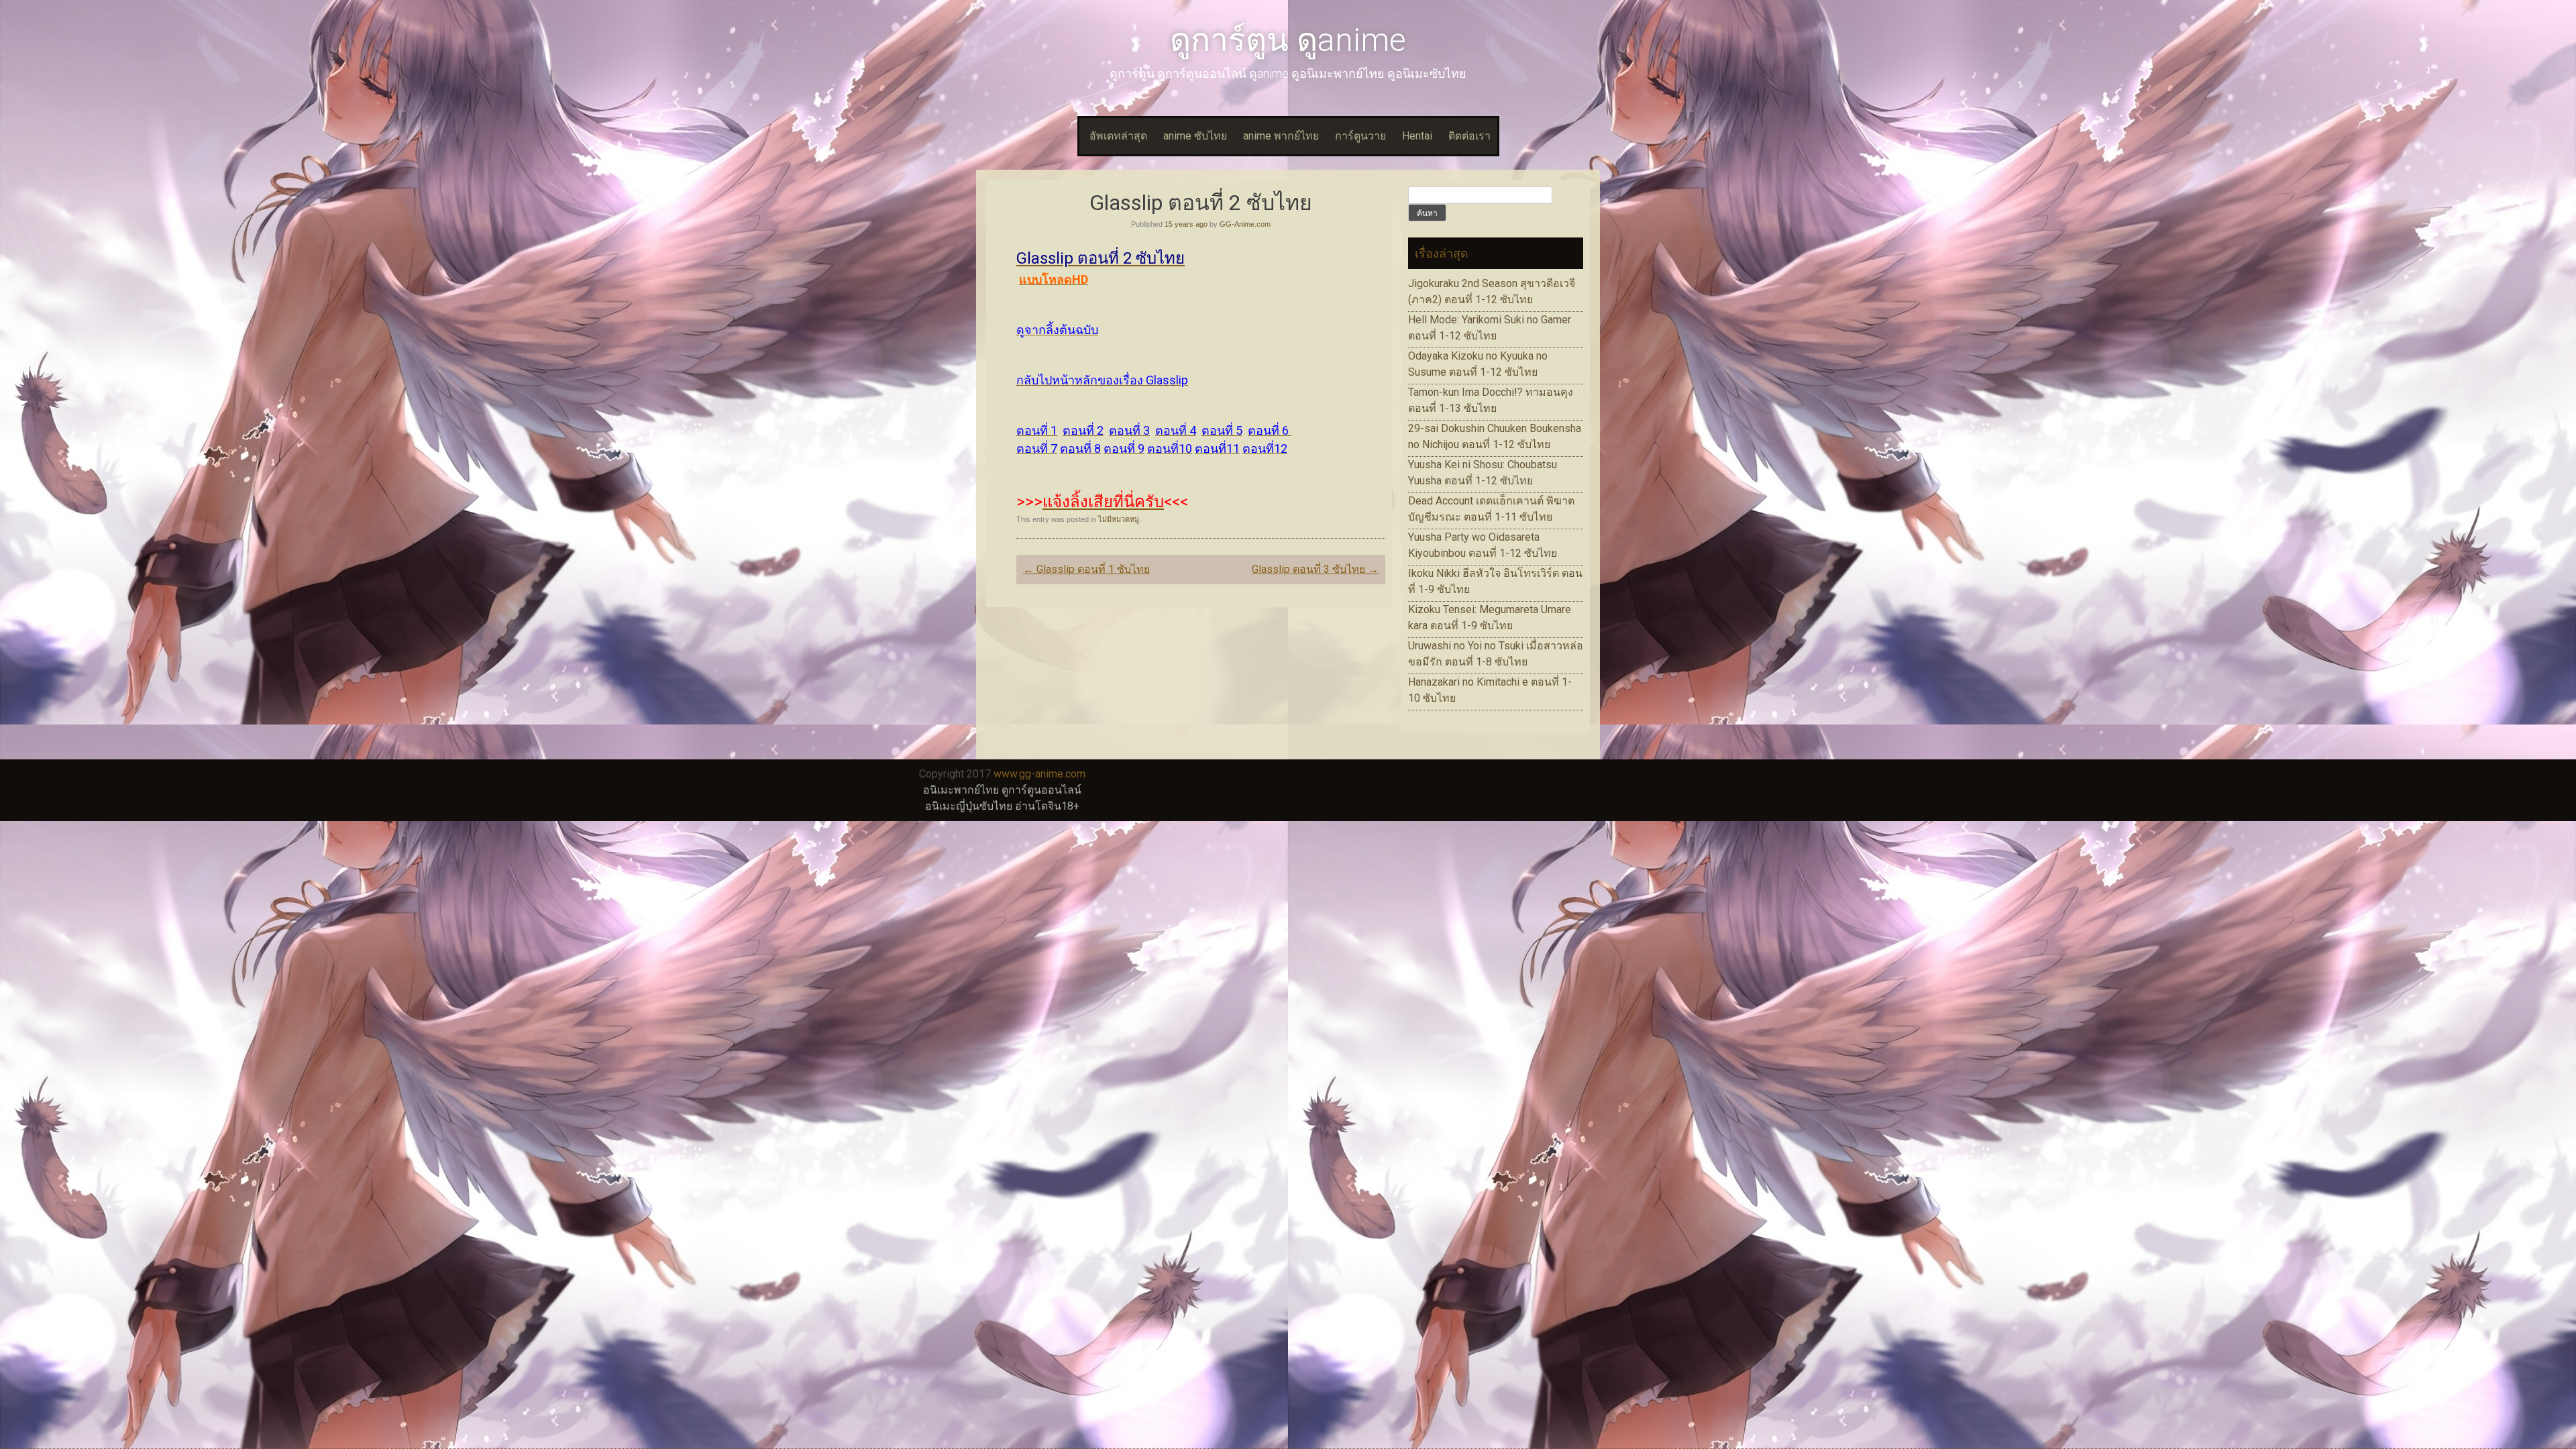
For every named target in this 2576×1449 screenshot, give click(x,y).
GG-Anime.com (1245, 224)
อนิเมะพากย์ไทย (961, 790)
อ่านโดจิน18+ (1047, 806)
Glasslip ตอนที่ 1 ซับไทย (1086, 569)
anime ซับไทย (1195, 136)
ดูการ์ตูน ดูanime (1288, 40)
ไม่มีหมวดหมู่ (1119, 519)
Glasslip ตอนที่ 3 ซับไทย (1315, 569)
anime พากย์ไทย (1281, 136)
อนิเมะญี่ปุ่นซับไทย (969, 806)
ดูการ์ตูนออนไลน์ (1041, 790)
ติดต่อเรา (1469, 136)
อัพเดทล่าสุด (1118, 136)
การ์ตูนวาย (1360, 136)
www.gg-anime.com (1039, 774)
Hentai (1417, 136)
